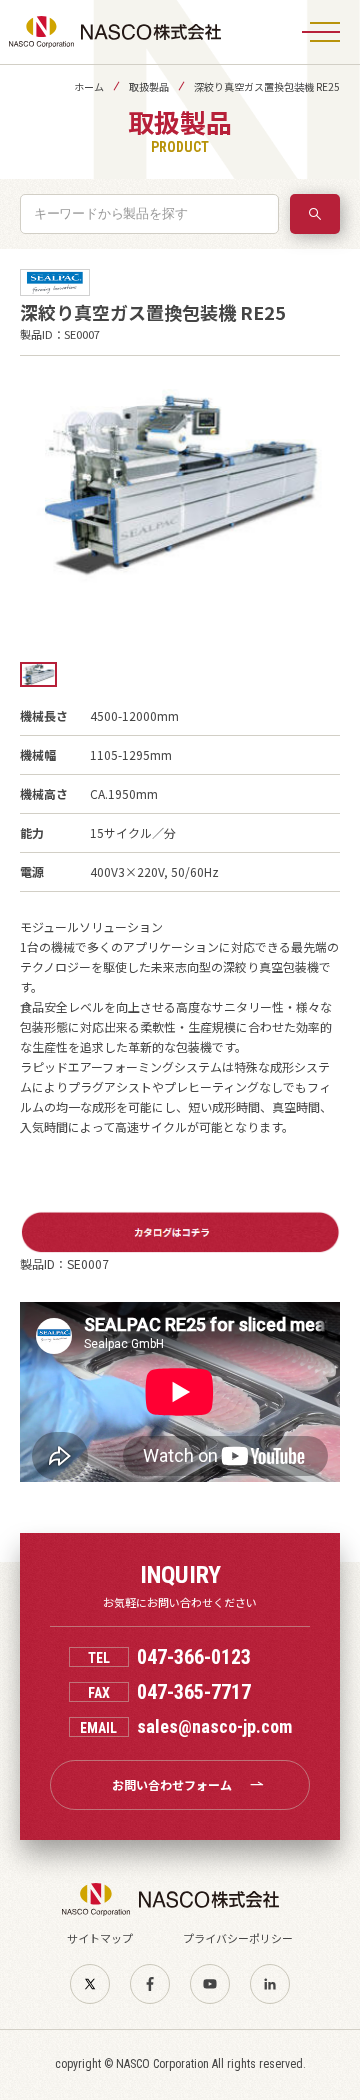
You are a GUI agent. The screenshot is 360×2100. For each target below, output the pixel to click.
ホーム (89, 86)
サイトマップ (100, 1938)
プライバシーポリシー (238, 1938)
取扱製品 (149, 86)
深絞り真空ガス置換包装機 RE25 (267, 86)
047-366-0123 (194, 1657)
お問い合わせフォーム (172, 1784)
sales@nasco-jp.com (214, 1727)
